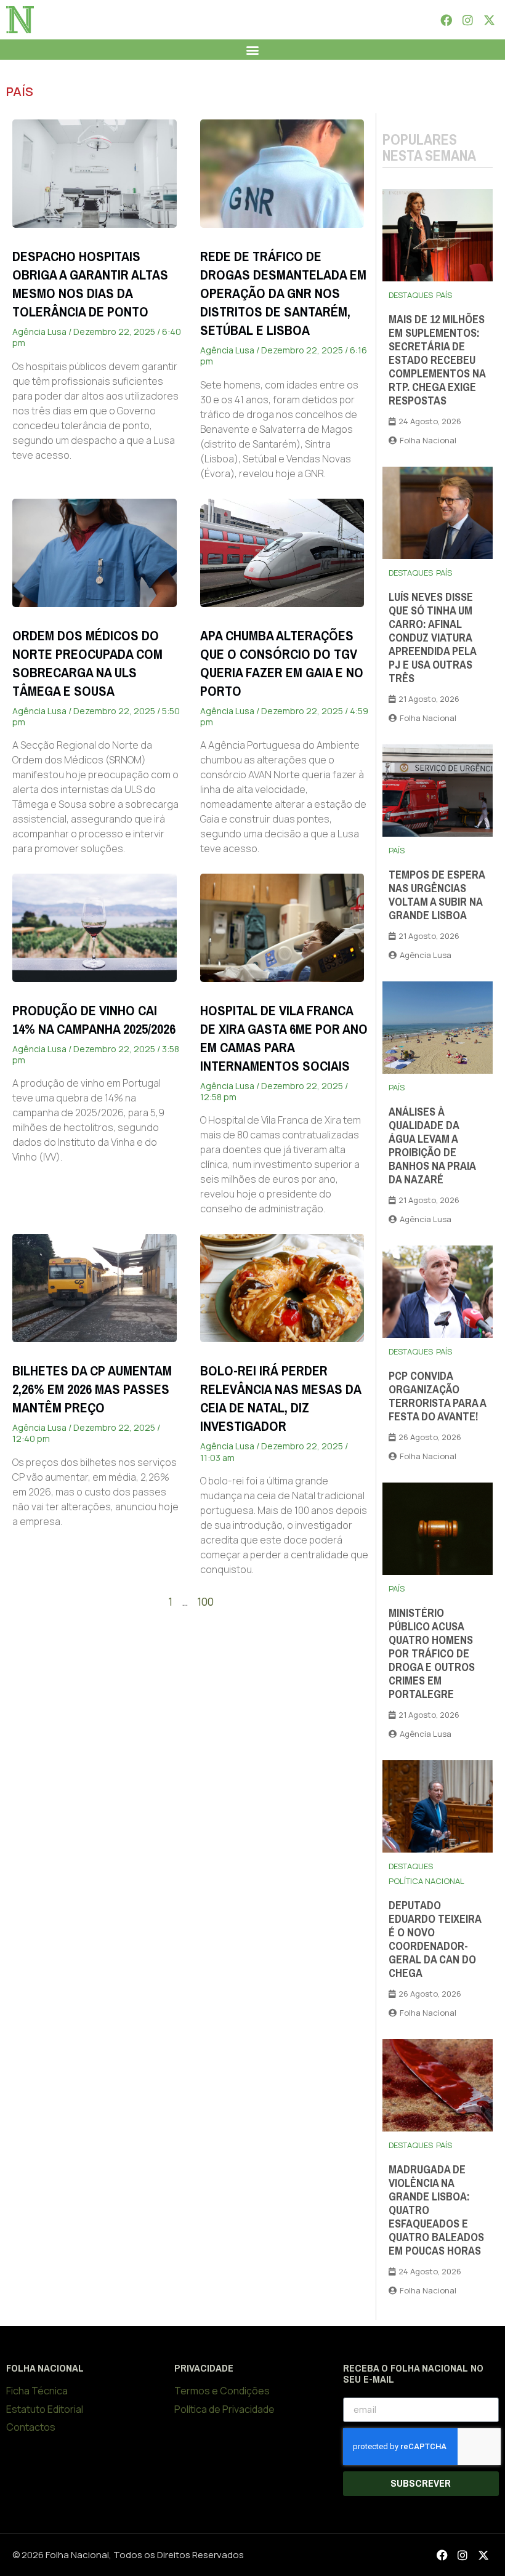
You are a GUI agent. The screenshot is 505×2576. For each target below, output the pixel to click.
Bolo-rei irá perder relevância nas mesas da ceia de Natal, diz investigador (281, 1399)
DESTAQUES (411, 295)
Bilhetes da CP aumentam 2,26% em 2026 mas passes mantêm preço (92, 1389)
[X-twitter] (490, 20)
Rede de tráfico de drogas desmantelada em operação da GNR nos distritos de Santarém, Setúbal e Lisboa (283, 293)
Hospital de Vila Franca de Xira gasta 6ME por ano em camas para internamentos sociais (284, 1038)
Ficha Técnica (37, 2391)
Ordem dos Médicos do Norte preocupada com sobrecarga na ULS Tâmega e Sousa (87, 663)
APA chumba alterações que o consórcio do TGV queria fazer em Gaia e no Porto (282, 663)
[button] (253, 50)
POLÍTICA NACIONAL (426, 1881)
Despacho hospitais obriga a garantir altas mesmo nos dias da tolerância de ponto (90, 284)
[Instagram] (467, 20)
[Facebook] (446, 20)
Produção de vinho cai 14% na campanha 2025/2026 (94, 1020)
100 (205, 1602)
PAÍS (20, 91)
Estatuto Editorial (45, 2409)
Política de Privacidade (224, 2409)
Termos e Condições (222, 2391)
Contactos (31, 2427)
